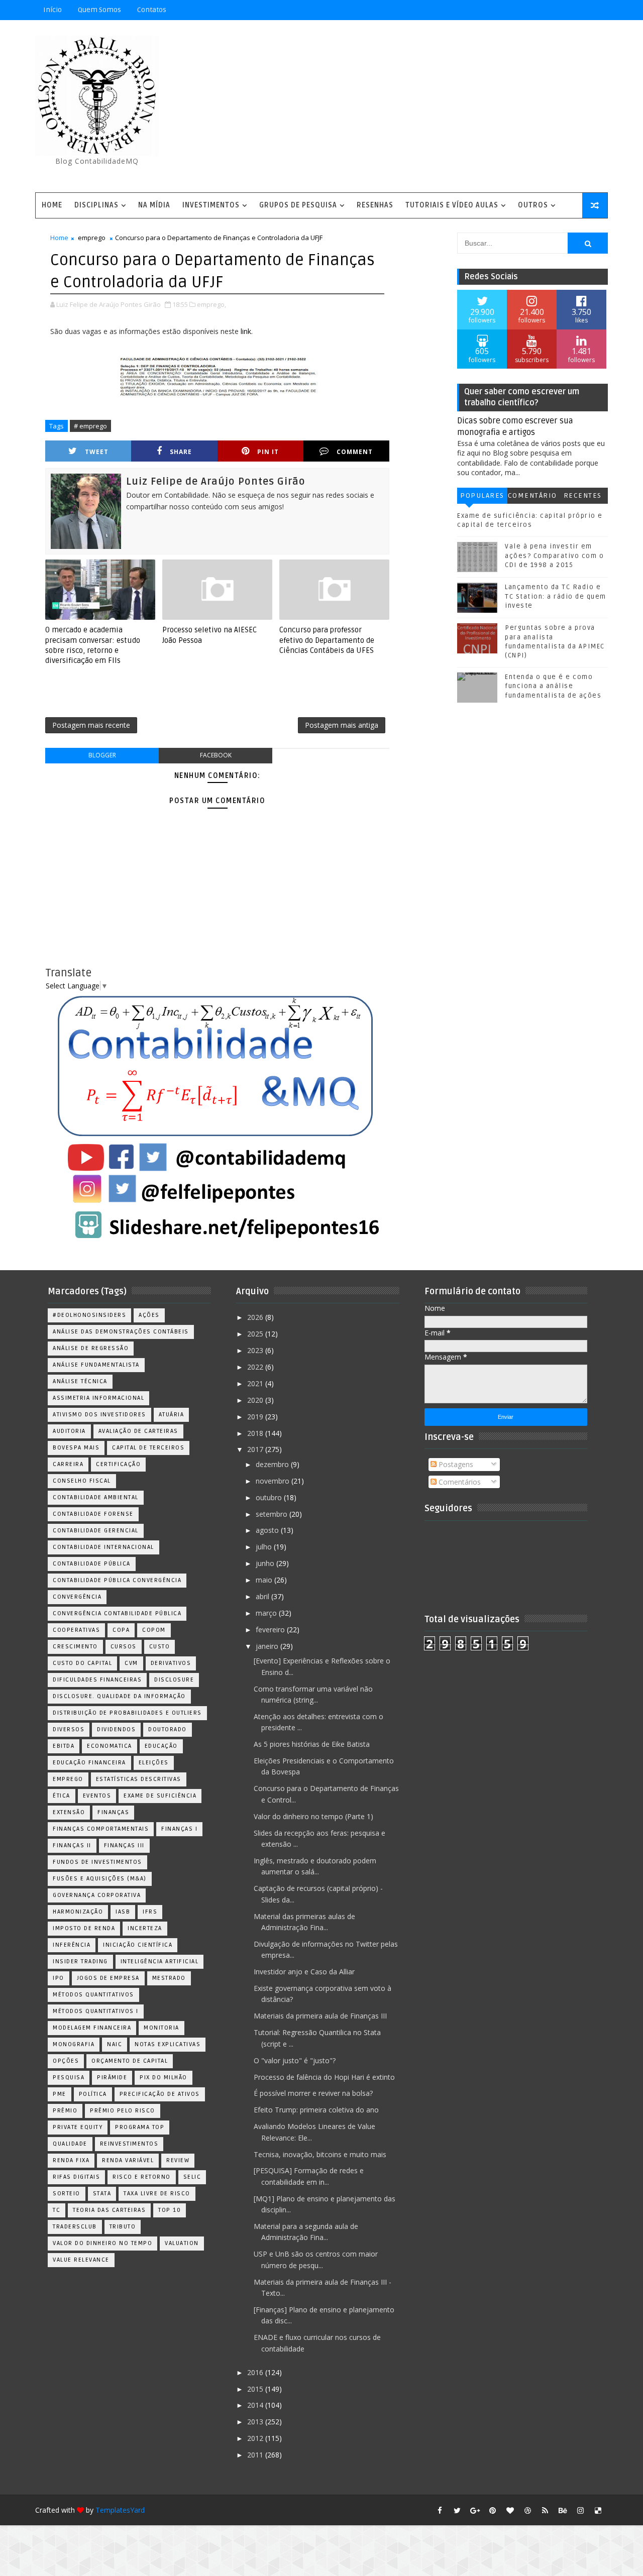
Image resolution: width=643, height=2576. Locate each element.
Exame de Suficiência (160, 1796)
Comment (355, 452)
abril (263, 1596)
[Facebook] (563, 10)
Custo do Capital (82, 1663)
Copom (154, 1630)
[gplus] (475, 2510)
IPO (59, 1978)
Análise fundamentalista (96, 1365)
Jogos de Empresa (108, 1978)
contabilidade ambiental (96, 1497)
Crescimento (75, 1647)
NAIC (115, 2044)
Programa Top (140, 2127)
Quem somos (99, 10)
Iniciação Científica (138, 1945)
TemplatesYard (120, 2510)
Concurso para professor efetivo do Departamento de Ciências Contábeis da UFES (327, 640)
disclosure (174, 1680)
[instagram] (580, 2510)
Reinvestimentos (129, 2144)
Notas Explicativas (168, 2044)
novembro (274, 1481)
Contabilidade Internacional (103, 1547)
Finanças (113, 1812)
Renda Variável (128, 2160)
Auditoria (69, 1431)
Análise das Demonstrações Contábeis (121, 1332)
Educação (161, 1746)
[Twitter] (598, 10)
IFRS (150, 1912)
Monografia (74, 2044)
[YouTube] (527, 10)
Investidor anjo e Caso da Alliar (304, 1972)
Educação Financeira (89, 1763)
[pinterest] (492, 2510)
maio (265, 1580)
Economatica (110, 1746)
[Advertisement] (424, 107)
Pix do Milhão (164, 2078)
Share (181, 452)
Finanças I (179, 1829)
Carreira (68, 1464)
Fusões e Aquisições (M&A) (100, 1879)
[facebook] (440, 2510)
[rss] (545, 2510)
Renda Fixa (71, 2160)
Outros (533, 205)
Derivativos (171, 1663)
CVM (131, 1663)
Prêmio (65, 2111)
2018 (256, 1433)
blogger (102, 755)
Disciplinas (96, 205)
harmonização (78, 1912)
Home (52, 205)
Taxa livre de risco (157, 2194)
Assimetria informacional (98, 1398)
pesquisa (69, 2078)
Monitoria (162, 2028)
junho (266, 1563)
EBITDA (64, 1746)
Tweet (97, 452)
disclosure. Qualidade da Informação (119, 1696)
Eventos (97, 1796)
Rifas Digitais (76, 2177)
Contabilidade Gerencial (96, 1531)
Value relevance (81, 2260)
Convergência (77, 1597)
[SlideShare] (580, 10)
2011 (256, 2455)
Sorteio (67, 2194)
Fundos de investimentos (97, 1862)
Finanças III (124, 1845)
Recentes (583, 495)
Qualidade (70, 2144)
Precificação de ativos (160, 2094)
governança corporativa (97, 1895)
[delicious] (598, 2510)
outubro (270, 1497)
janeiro (268, 1646)
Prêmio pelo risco (123, 2111)
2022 (256, 1367)
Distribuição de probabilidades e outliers (127, 1713)
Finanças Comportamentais (101, 1829)
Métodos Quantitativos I (96, 2011)
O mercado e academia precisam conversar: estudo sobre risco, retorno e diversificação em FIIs (93, 645)
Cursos (124, 1647)
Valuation (182, 2243)
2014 (256, 2405)
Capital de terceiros (148, 1448)
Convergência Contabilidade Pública (117, 1613)
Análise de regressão (91, 1348)
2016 (256, 2372)
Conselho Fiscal (82, 1481)
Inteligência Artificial (160, 1962)
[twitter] (457, 2510)
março (267, 1613)
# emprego (90, 426)
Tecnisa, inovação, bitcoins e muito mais (320, 2154)
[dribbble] (527, 2510)
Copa (121, 1630)
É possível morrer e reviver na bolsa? (313, 2093)
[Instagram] (545, 10)
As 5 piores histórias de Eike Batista (312, 1744)
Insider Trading (80, 1962)
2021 (256, 1383)
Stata (102, 2194)
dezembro (273, 1464)
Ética (62, 1796)
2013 (256, 2422)
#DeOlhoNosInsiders (89, 1315)
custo (160, 1647)
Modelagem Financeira (92, 2028)
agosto (268, 1530)
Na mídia (154, 205)
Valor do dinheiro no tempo (102, 2243)
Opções (66, 2061)
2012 (256, 2438)
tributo (123, 2227)
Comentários (532, 497)
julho (265, 1547)
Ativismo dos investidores (99, 1415)
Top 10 (170, 2210)
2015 (256, 2389)
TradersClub (75, 2227)
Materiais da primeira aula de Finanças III (320, 2016)
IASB (123, 1912)
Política (93, 2094)
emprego (92, 238)
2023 (256, 1350)
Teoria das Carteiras (109, 2210)
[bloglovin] (510, 2510)
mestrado (169, 1978)
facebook (216, 755)
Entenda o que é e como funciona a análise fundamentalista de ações (553, 686)
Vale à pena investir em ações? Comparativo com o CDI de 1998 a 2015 (554, 555)
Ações (149, 1315)
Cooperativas (76, 1630)
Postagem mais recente (91, 725)
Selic (192, 2177)
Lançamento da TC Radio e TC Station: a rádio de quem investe (556, 596)
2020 (256, 1400)
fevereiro (271, 1630)
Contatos (152, 10)
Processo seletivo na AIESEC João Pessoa (209, 635)
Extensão (69, 1812)
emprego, (211, 304)
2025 (256, 1334)
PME (60, 2094)
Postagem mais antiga (342, 725)
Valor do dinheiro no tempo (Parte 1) (313, 1816)
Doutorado (168, 1729)
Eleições (154, 1763)
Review (178, 2160)
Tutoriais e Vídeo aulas (452, 205)
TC (57, 2210)
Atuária (172, 1415)
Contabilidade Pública (92, 1564)
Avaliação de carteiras (138, 1431)
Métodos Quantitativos (93, 1995)
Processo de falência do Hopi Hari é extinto (324, 2077)
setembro (273, 1514)
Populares (482, 495)
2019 (256, 1417)
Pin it (268, 452)
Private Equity (78, 2127)
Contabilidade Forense (93, 1514)
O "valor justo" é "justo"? (295, 2060)
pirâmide (112, 2078)
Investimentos (211, 205)
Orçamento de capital (130, 2061)
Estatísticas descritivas (139, 1779)
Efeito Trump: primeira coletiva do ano (316, 2110)
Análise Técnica (80, 1381)
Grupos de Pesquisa (298, 205)
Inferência (72, 1945)
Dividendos (116, 1729)
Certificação (118, 1464)
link (246, 331)
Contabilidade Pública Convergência (117, 1580)
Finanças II (72, 1845)
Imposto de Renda (84, 1928)
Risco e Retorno (142, 2177)
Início (52, 10)
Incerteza (145, 1928)
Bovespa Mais (76, 1448)
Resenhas (375, 205)
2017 (256, 1449)
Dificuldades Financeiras (97, 1680)
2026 (256, 1317)
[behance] (563, 2510)
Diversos (69, 1729)
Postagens (455, 1464)
